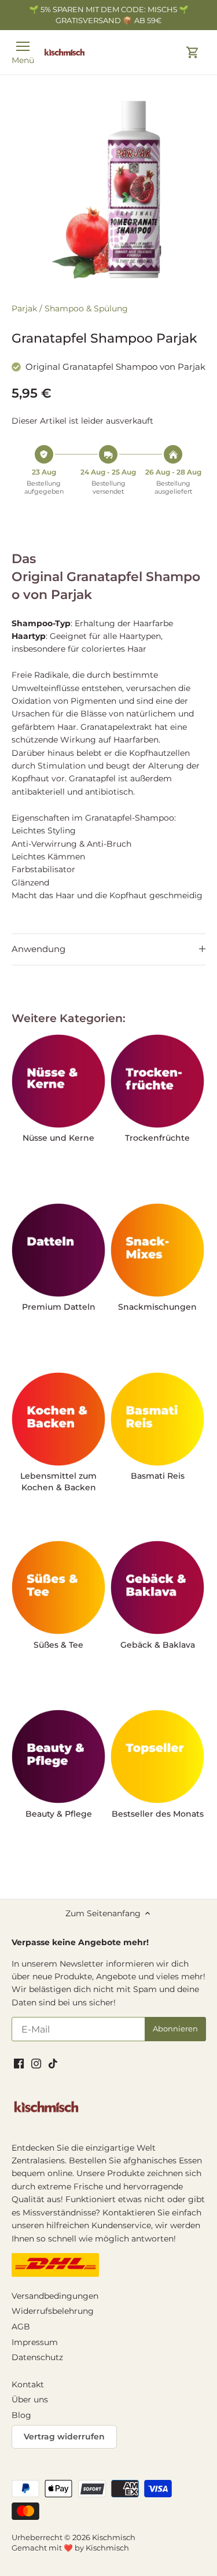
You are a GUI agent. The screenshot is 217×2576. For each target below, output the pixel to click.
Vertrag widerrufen (64, 2437)
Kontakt (28, 2384)
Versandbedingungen (55, 2296)
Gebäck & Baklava (158, 1645)
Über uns (30, 2399)
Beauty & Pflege (59, 1814)
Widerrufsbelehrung (53, 2311)
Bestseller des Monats (158, 1814)
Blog (21, 2415)
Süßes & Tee (58, 1645)
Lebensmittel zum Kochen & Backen (58, 1482)
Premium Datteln (59, 1307)
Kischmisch (114, 2538)
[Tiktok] (53, 2064)
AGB (21, 2327)
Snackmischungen (157, 1307)
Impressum (35, 2342)
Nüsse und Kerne (58, 1138)
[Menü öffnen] (23, 46)
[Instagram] (36, 2064)
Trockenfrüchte (157, 1138)
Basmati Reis (158, 1476)
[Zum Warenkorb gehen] (193, 52)
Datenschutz (37, 2357)
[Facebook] (19, 2064)
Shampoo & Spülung (86, 308)
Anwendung (38, 949)
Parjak (24, 308)
